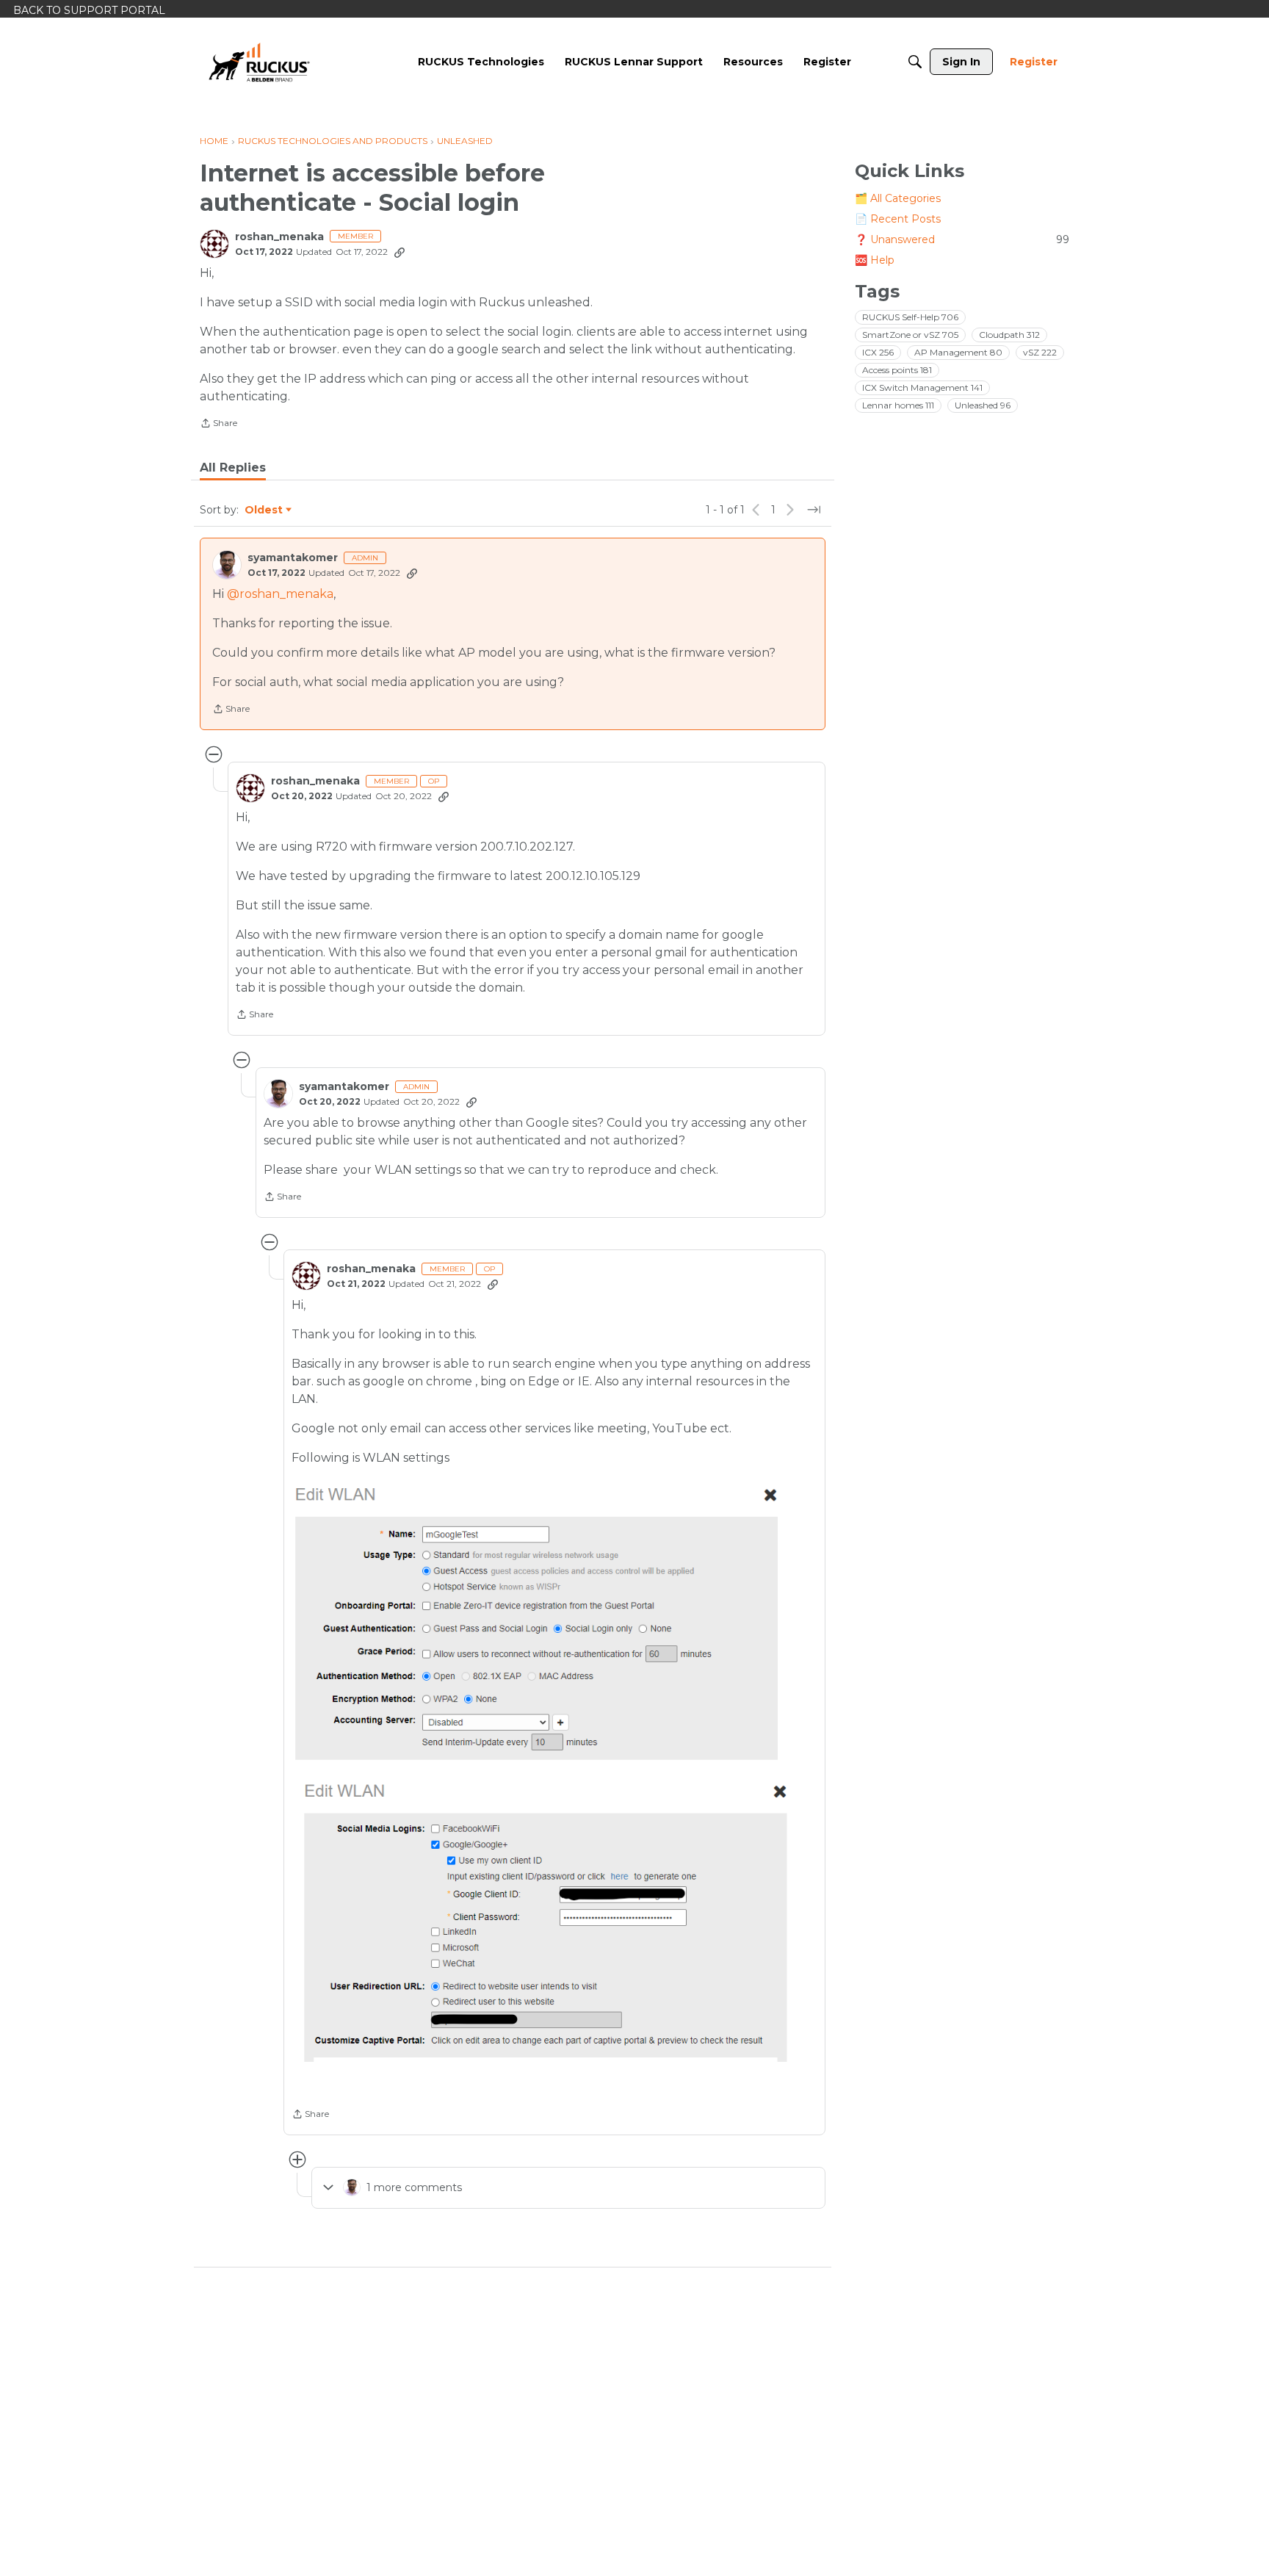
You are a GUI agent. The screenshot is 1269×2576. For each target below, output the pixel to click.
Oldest (264, 510)
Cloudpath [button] (1009, 335)
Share (218, 425)
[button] (539, 1623)
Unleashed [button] (983, 405)
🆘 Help (875, 260)
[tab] (233, 468)
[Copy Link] (399, 252)
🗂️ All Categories (898, 198)
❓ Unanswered (962, 239)
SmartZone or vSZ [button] (910, 335)
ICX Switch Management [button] (922, 387)
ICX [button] (878, 352)
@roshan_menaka (280, 594)
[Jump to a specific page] (814, 510)
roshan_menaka (279, 237)
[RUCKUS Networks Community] (259, 62)
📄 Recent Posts (898, 219)
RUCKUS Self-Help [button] (910, 317)
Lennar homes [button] (898, 405)
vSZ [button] (1040, 352)
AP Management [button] (958, 352)
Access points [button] (897, 370)
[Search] (915, 62)
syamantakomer (293, 558)
